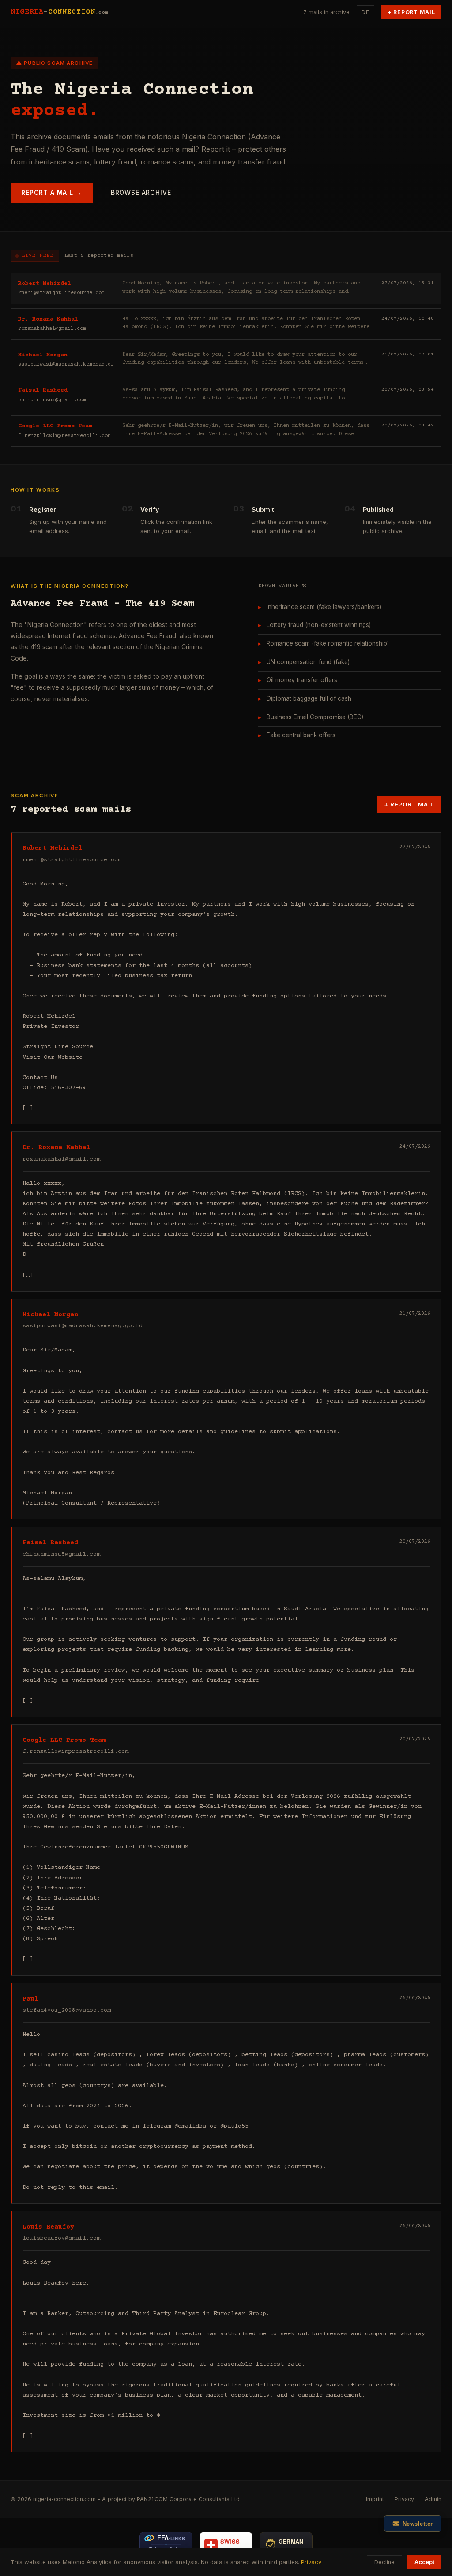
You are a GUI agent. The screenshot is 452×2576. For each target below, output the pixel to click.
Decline (384, 2562)
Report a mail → (52, 192)
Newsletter (418, 2524)
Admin (433, 2499)
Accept (424, 2562)
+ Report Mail (412, 12)
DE (365, 12)
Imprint (375, 2499)
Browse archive (141, 192)
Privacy (404, 2499)
